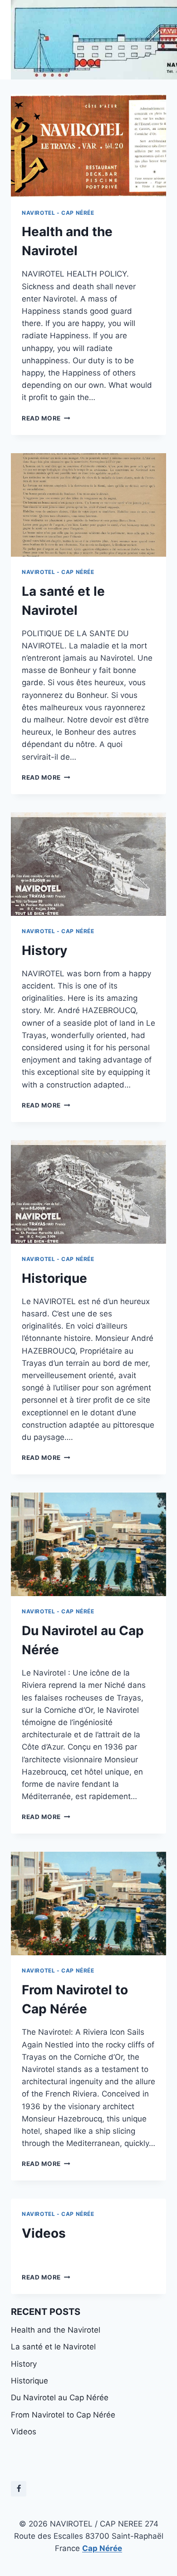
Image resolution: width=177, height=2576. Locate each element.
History (44, 950)
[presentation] (88, 146)
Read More (46, 418)
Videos (44, 2233)
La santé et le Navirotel (53, 2347)
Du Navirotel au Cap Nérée (60, 2398)
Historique (54, 1278)
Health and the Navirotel (56, 2330)
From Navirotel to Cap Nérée (63, 2415)
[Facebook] (19, 2489)
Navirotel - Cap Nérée (58, 213)
